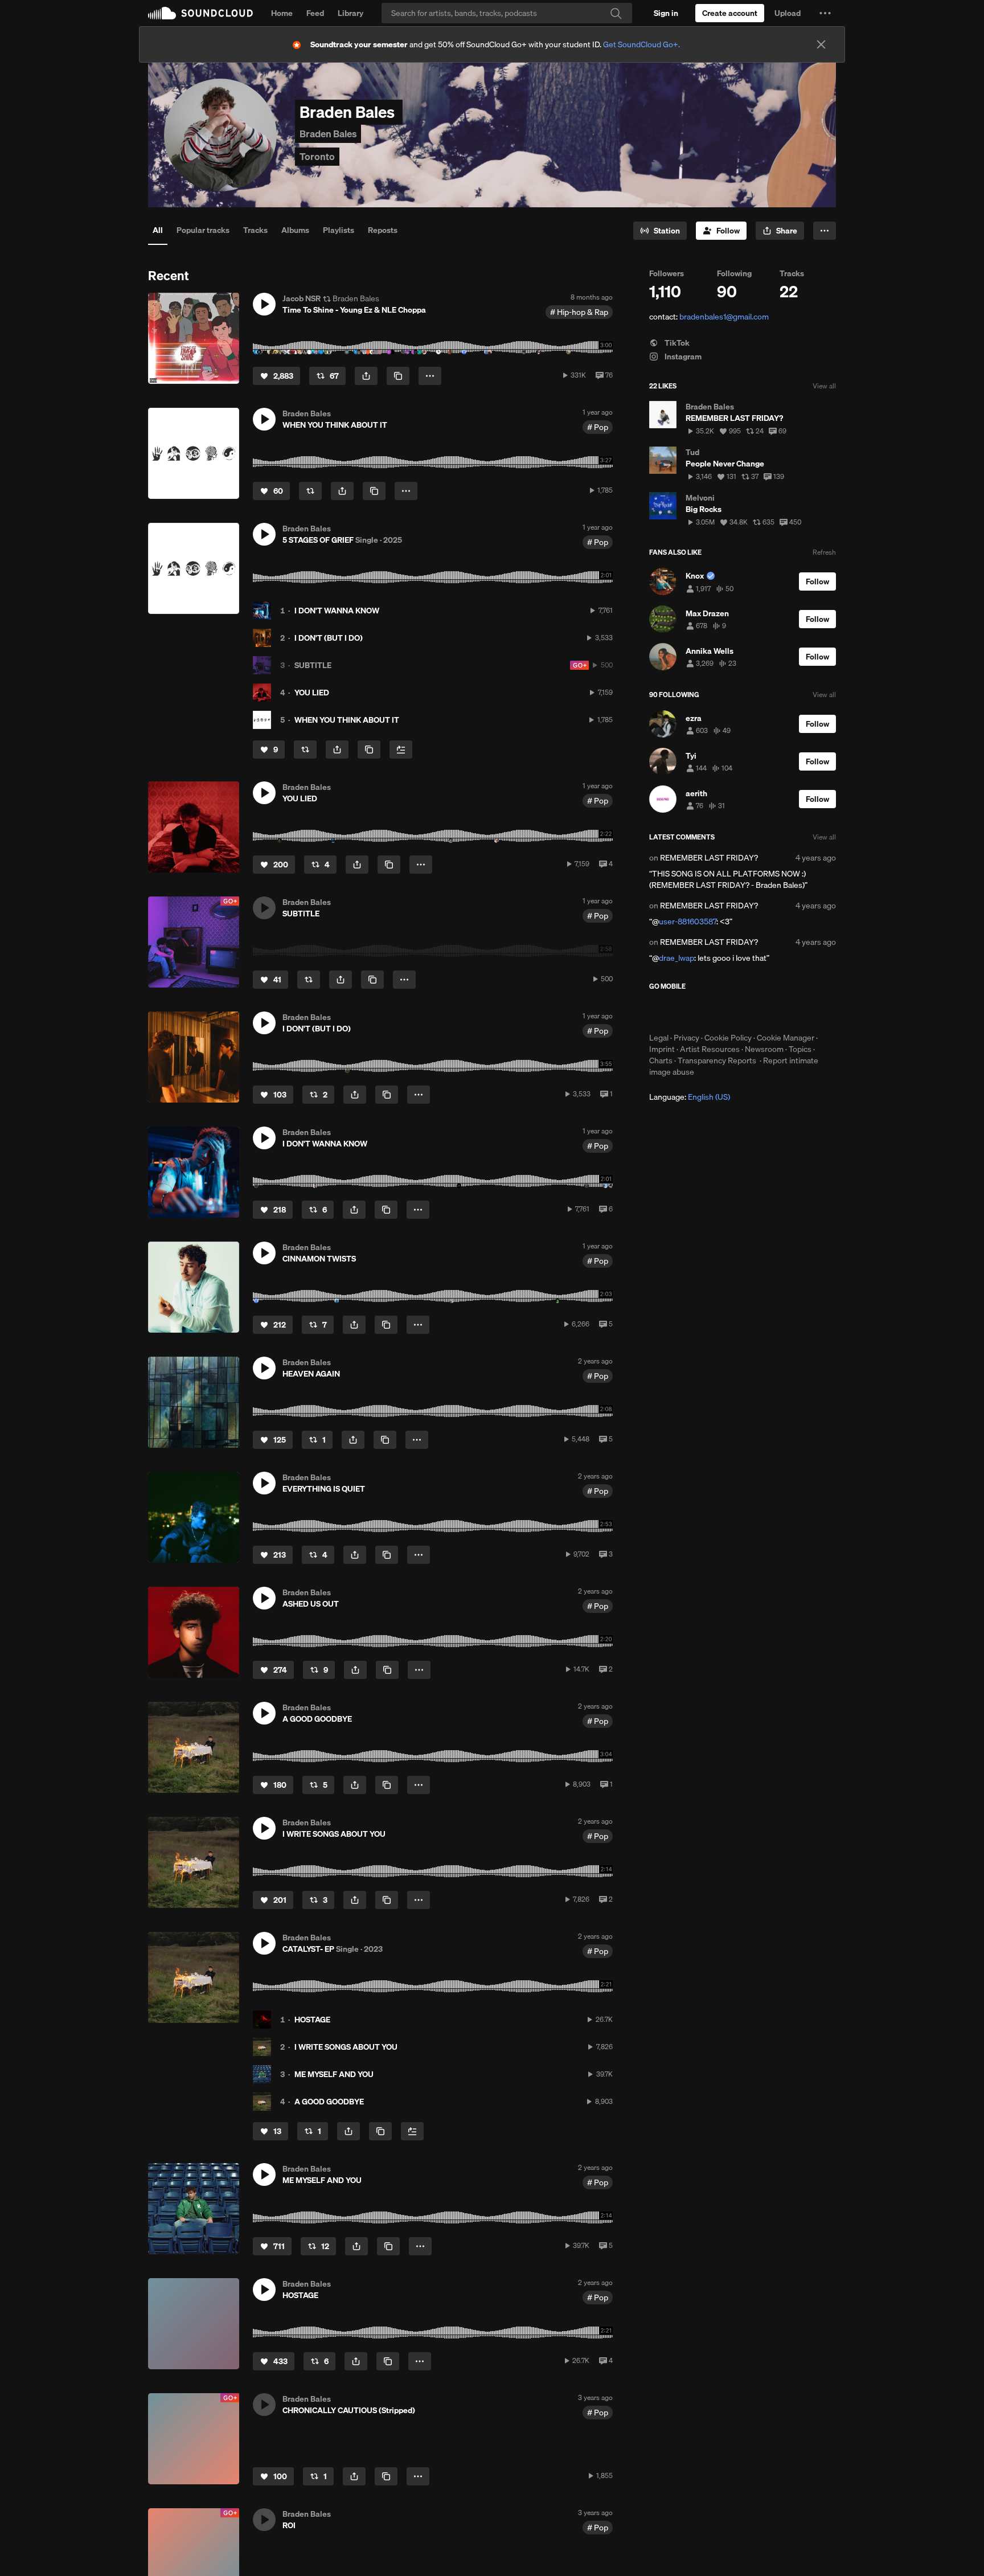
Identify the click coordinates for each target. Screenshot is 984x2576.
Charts (661, 1060)
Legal (659, 1038)
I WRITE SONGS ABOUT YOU (346, 2047)
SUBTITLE (313, 665)
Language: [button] (690, 1097)
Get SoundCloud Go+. (641, 44)
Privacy (686, 1038)
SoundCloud (200, 13)
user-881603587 (688, 922)
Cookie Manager (786, 1038)
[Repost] (310, 491)
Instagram (682, 357)
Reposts (383, 230)
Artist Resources (710, 1049)
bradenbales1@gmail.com (724, 317)
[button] (825, 13)
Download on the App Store (683, 1011)
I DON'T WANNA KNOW (337, 611)
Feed (315, 13)
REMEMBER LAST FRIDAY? (709, 858)
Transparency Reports (717, 1060)
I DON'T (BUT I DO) (329, 638)
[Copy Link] (398, 376)
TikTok (676, 343)
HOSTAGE (312, 2020)
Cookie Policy (728, 1038)
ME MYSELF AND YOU (334, 2074)
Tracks (255, 230)
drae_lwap (676, 958)
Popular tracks (203, 230)
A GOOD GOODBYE (329, 2102)
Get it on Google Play (760, 1011)
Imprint (662, 1049)
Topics (800, 1049)
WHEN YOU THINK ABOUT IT (347, 720)
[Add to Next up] (401, 750)
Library (350, 13)
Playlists (339, 230)
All (158, 230)
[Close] (821, 44)
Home (282, 13)
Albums (295, 230)
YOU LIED (312, 693)
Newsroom (764, 1049)
